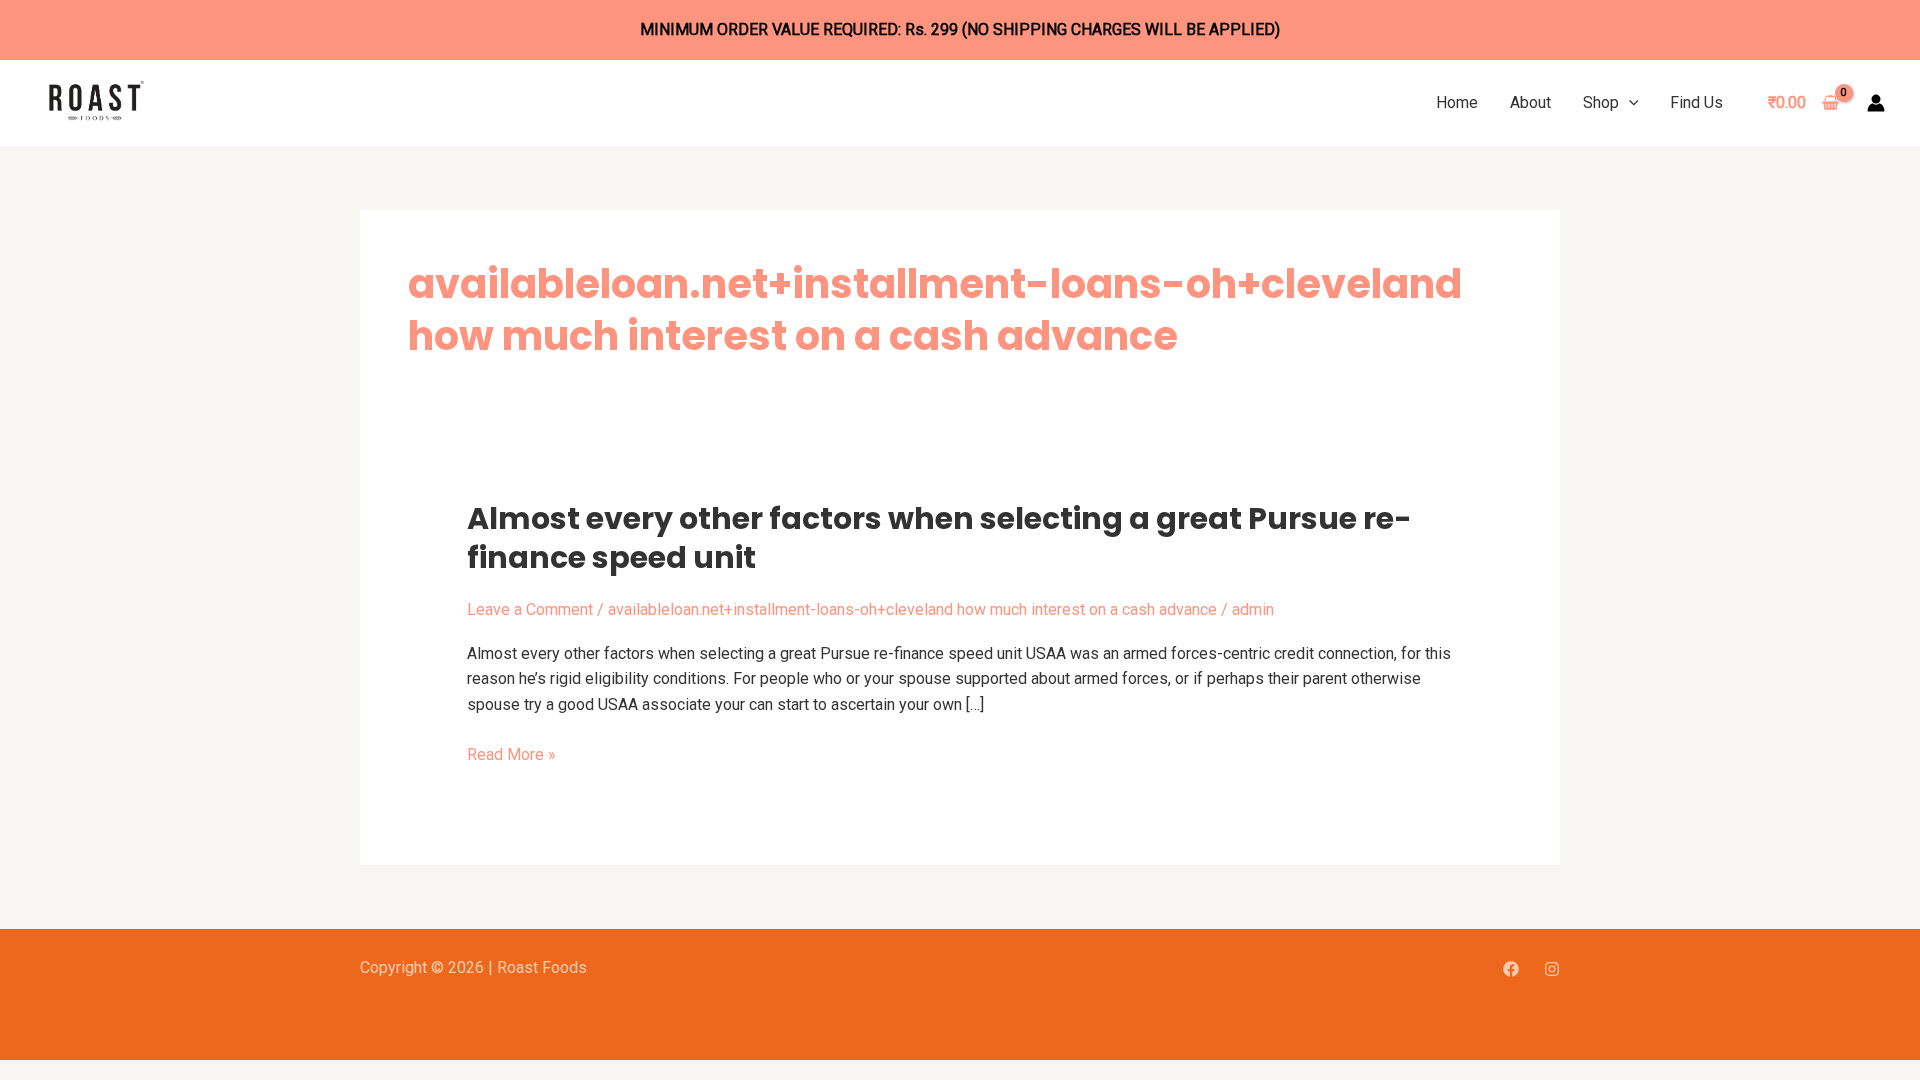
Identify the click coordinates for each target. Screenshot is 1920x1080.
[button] (1629, 102)
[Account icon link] (1876, 103)
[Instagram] (1552, 969)
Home (1457, 102)
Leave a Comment (530, 609)
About (1530, 102)
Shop (1601, 102)
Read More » (511, 755)
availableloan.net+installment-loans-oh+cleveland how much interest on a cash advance (912, 609)
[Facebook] (1511, 969)
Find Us (1696, 102)
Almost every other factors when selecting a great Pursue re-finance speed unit (939, 538)
